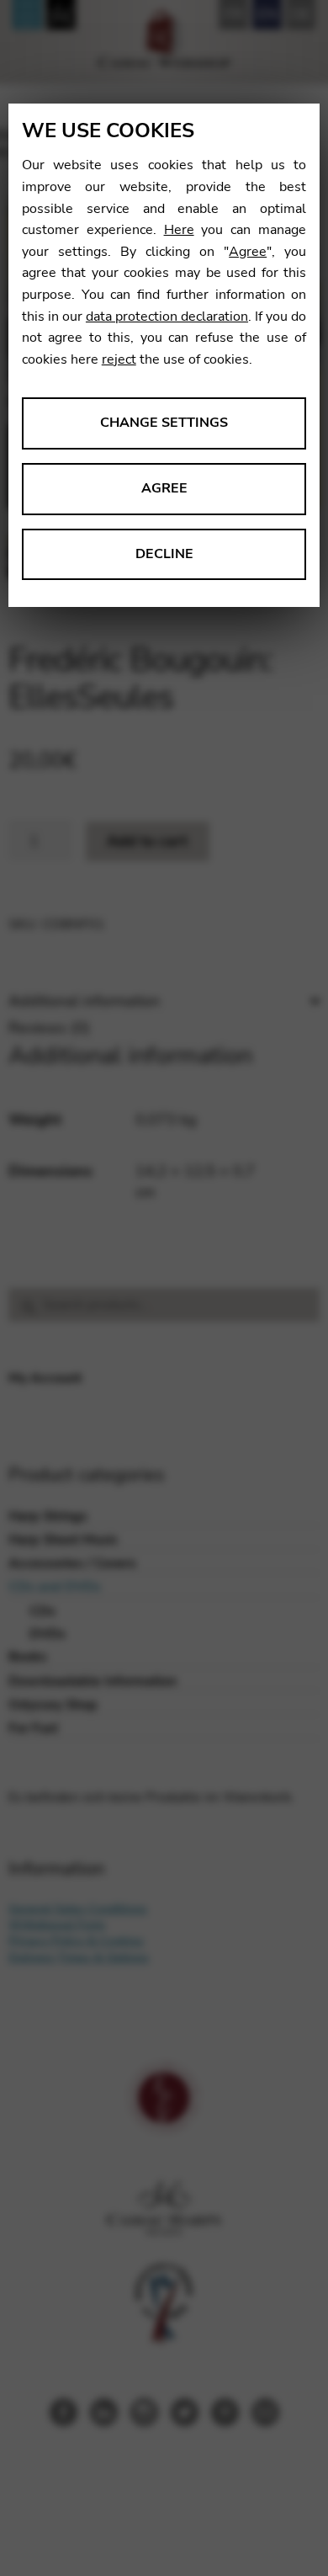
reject (119, 359)
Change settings (164, 423)
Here (179, 230)
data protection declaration (167, 317)
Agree (248, 252)
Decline (164, 554)
